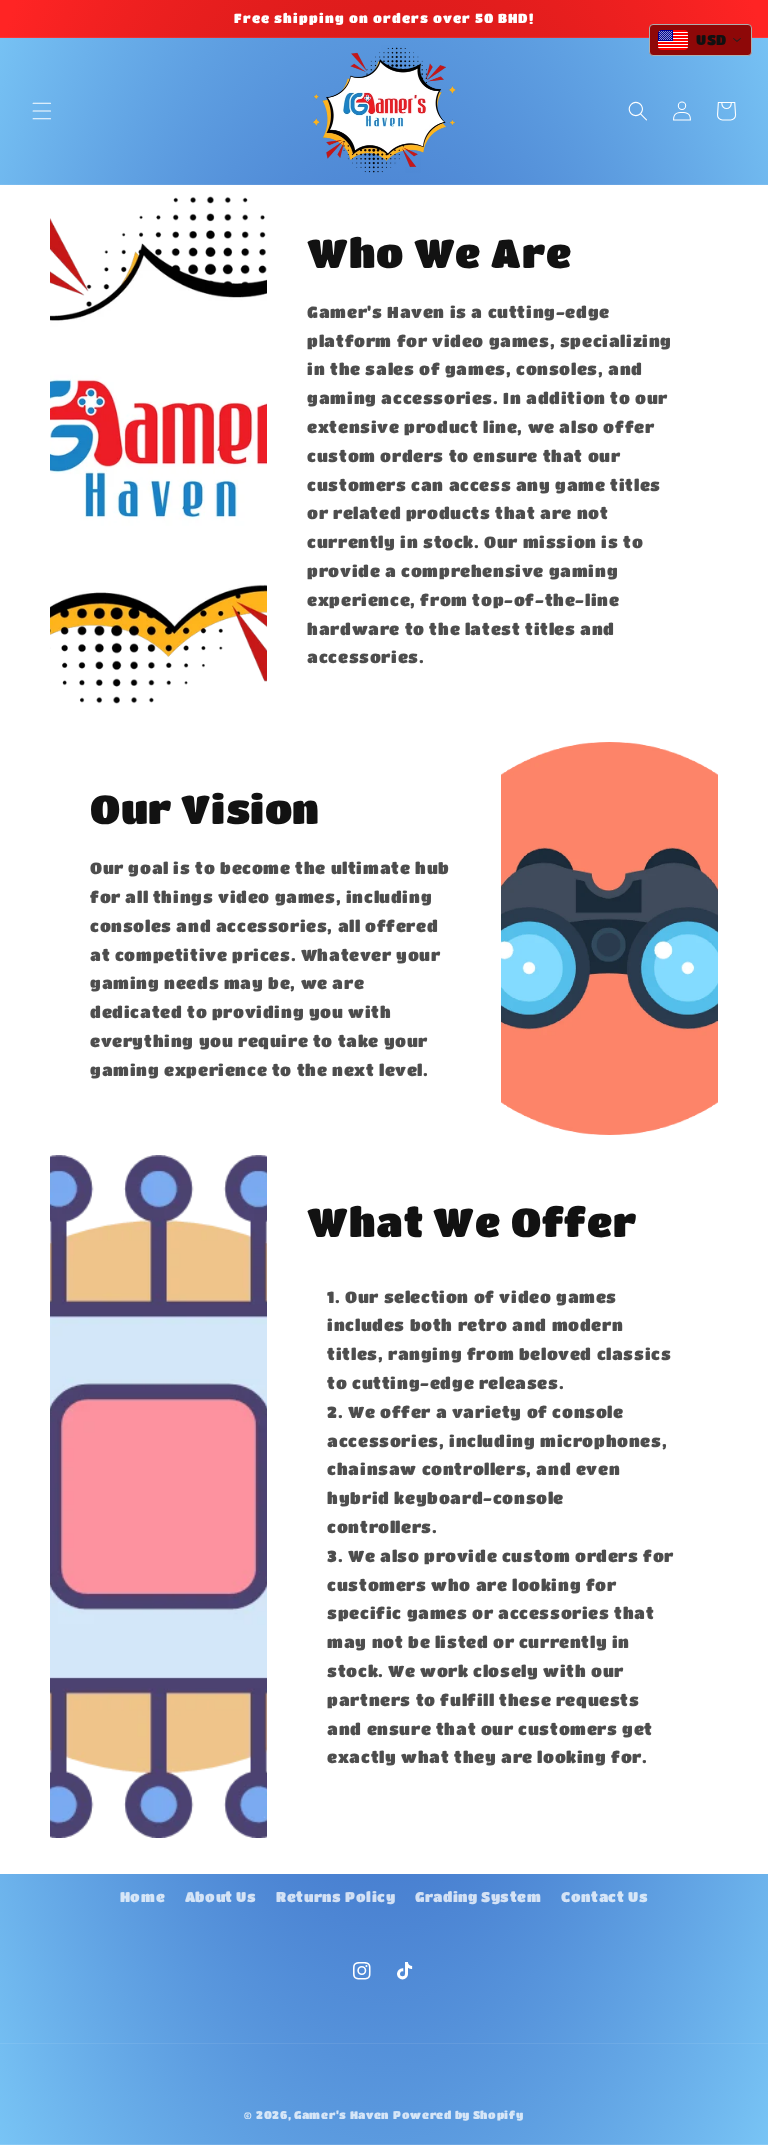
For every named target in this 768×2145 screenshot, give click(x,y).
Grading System (478, 1896)
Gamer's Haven (341, 2114)
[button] (42, 111)
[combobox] (700, 40)
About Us (221, 1896)
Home (142, 1896)
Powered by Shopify (458, 2114)
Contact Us (604, 1896)
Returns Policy (335, 1896)
